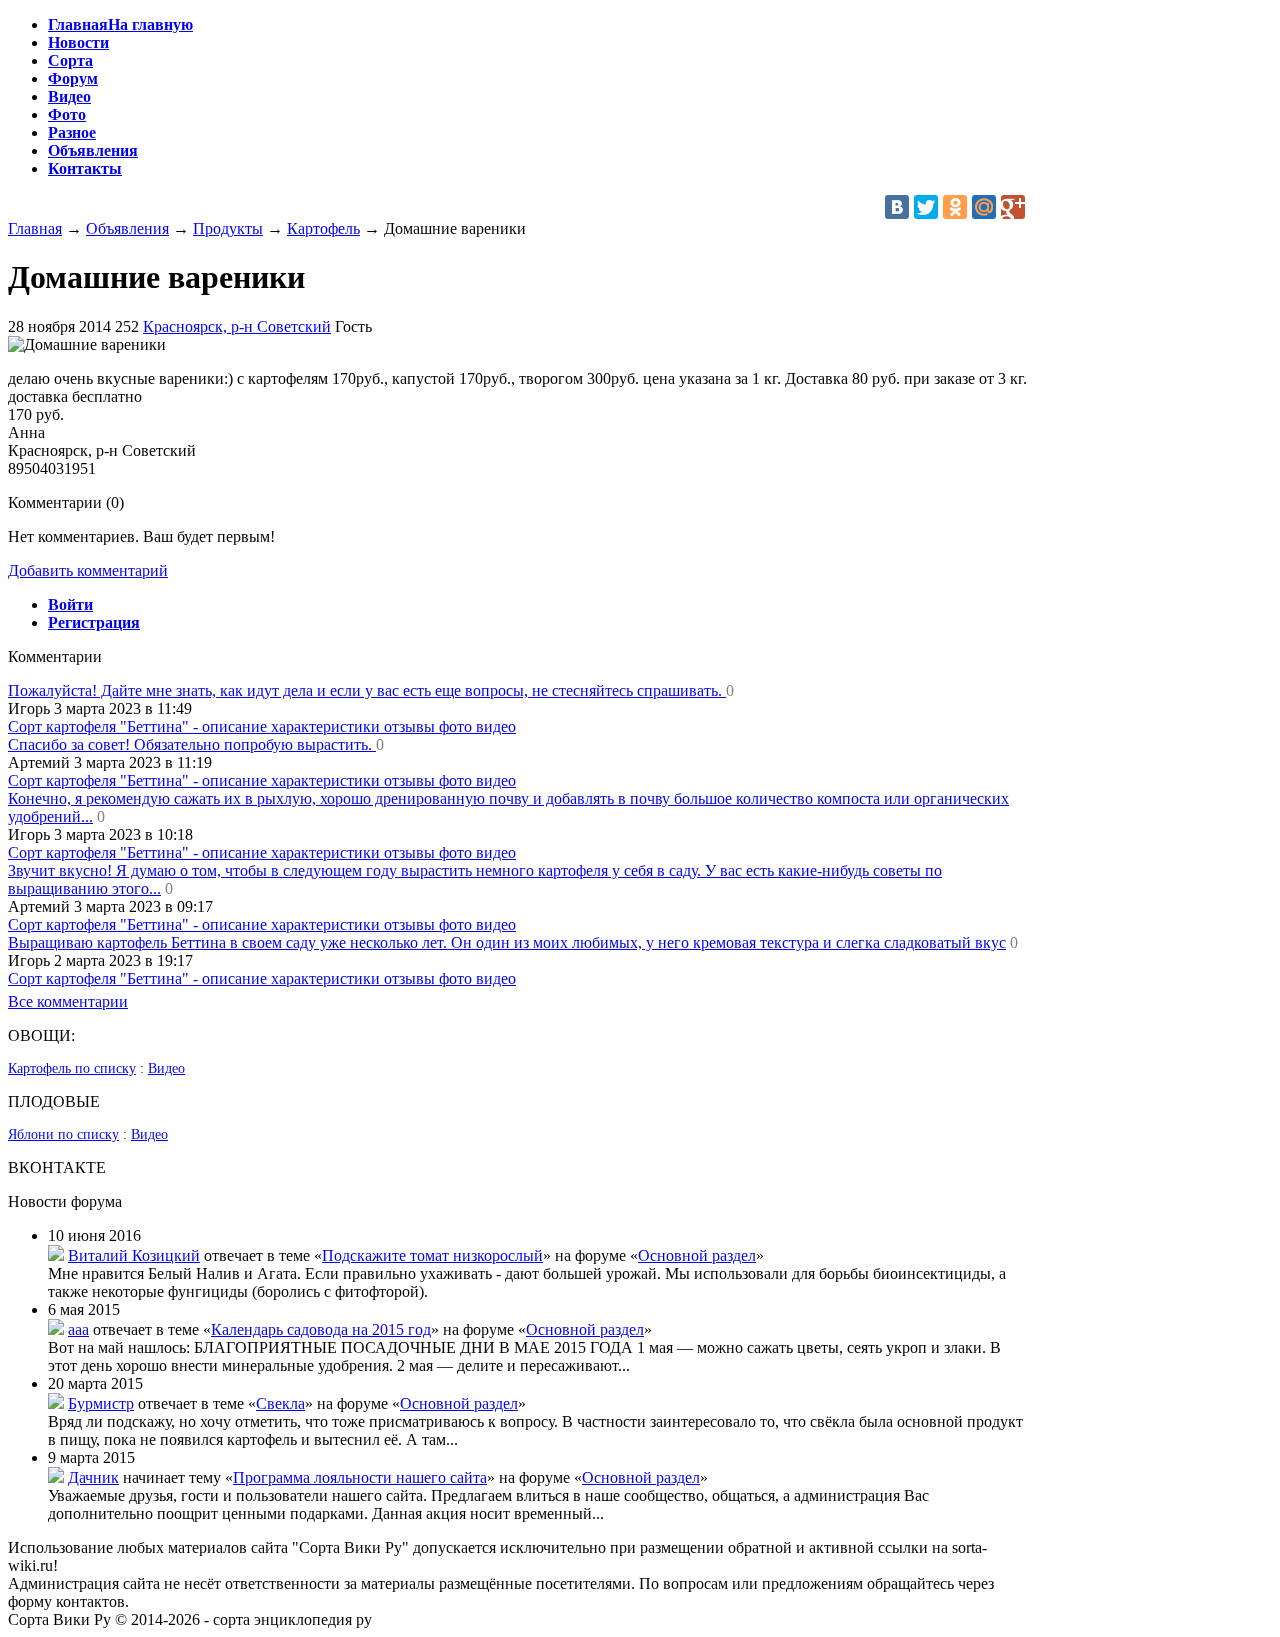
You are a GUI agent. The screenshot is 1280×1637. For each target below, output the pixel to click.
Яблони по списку (63, 1134)
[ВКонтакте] (897, 207)
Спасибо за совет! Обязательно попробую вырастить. (192, 744)
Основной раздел (697, 1255)
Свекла (280, 1403)
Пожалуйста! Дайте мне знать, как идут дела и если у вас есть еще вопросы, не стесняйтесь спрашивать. (367, 690)
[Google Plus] (1013, 207)
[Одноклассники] (955, 207)
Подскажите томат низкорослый (432, 1255)
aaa (78, 1329)
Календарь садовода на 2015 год (321, 1329)
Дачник (93, 1477)
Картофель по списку (72, 1068)
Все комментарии (68, 1001)
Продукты (228, 228)
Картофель (323, 228)
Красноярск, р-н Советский (237, 326)
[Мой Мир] (984, 207)
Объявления (127, 228)
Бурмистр (101, 1403)
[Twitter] (926, 207)
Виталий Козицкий (134, 1255)
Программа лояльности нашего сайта (360, 1477)
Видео (166, 1068)
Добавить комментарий (88, 570)
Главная (35, 228)
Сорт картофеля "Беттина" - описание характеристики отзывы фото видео (262, 726)
